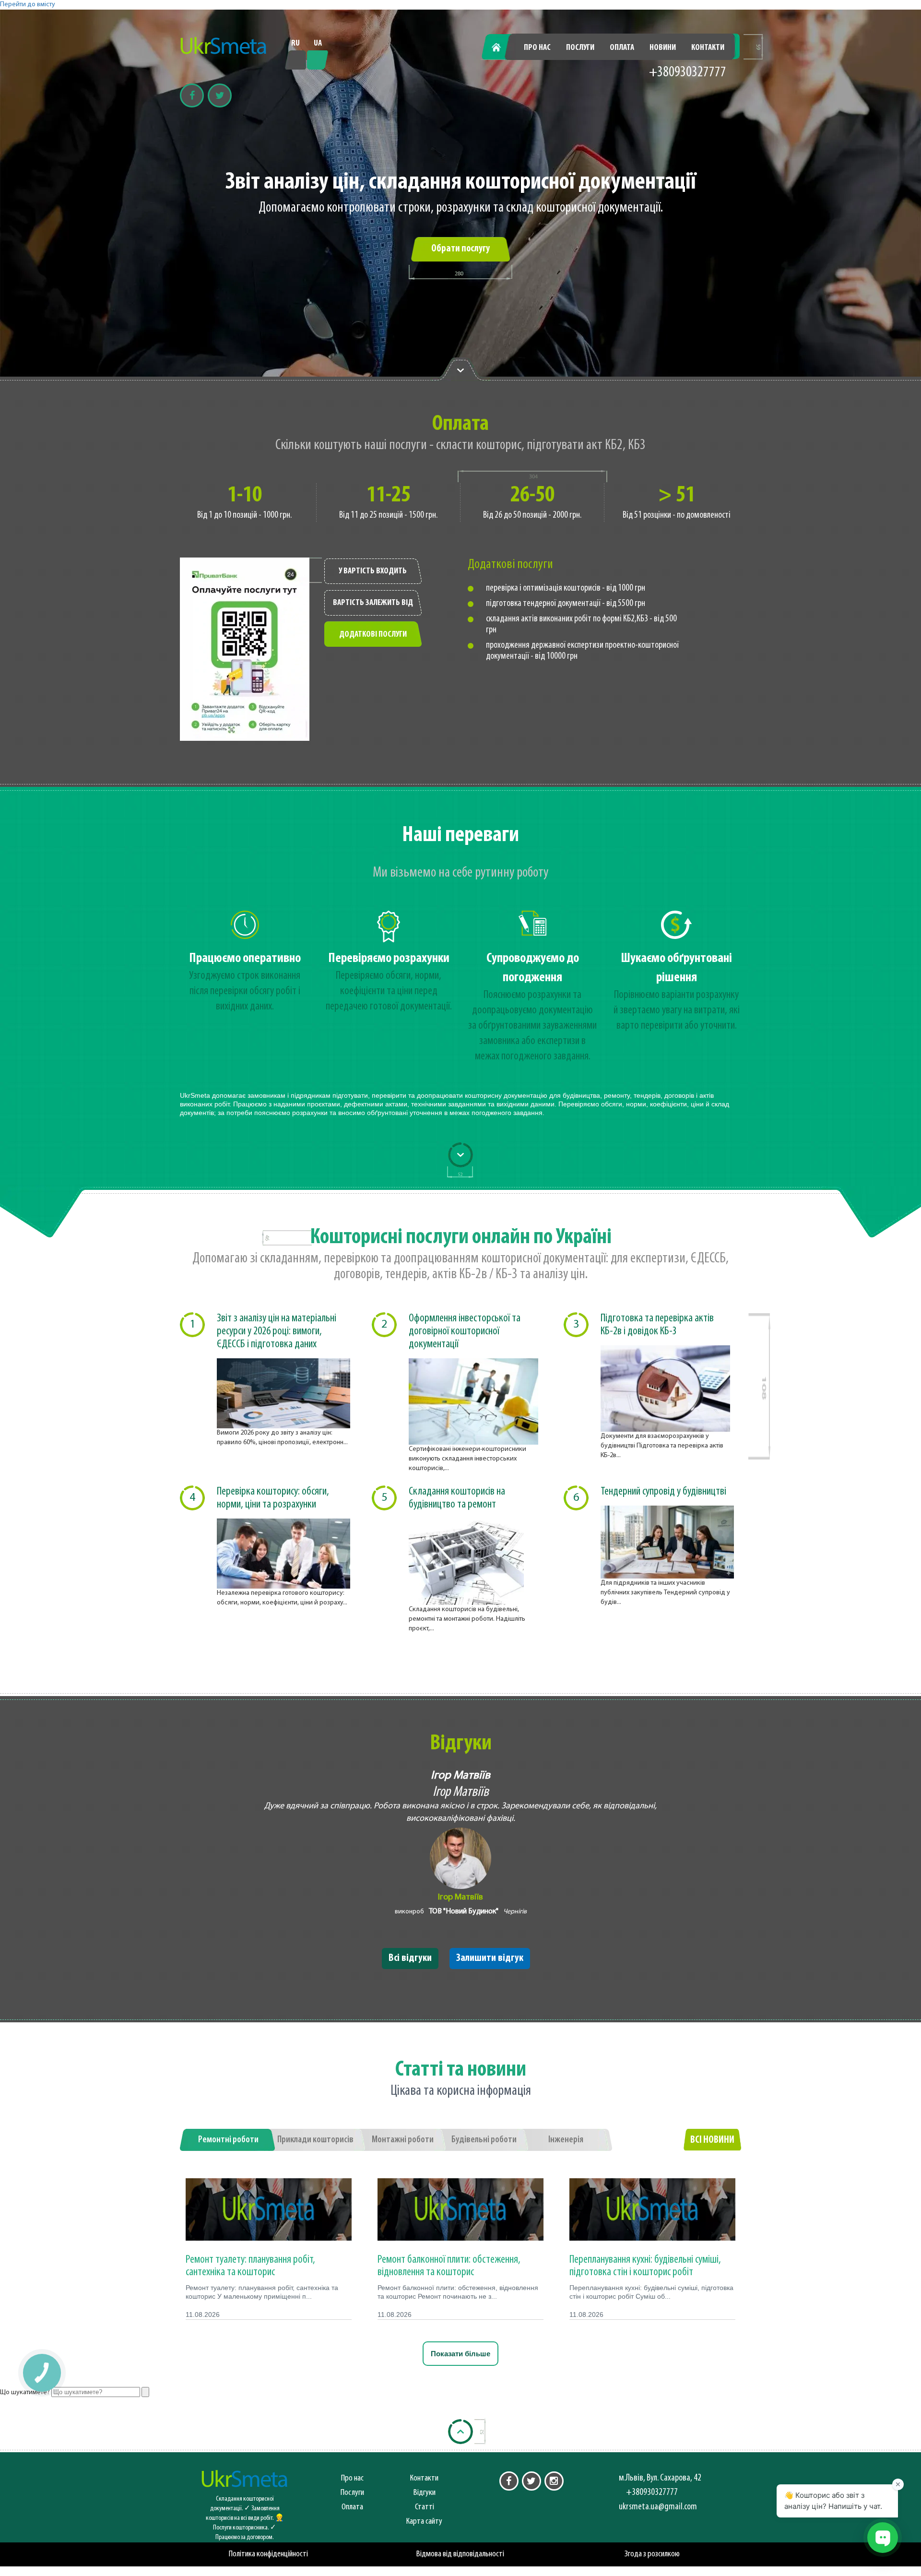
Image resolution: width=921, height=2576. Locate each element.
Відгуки (425, 2493)
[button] (41, 2372)
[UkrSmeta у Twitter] (531, 2481)
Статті (425, 2507)
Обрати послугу (460, 249)
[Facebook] (192, 95)
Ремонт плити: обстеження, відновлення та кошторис (449, 2266)
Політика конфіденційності (268, 2554)
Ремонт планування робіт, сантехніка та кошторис (250, 2266)
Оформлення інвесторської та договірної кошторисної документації (465, 1331)
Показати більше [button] (460, 2354)
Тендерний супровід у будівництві (663, 1492)
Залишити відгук (490, 1958)
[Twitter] (220, 95)
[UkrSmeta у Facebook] (509, 2481)
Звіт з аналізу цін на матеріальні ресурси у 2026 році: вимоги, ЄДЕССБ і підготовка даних (277, 1331)
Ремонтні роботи (228, 2140)
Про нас (537, 48)
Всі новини (712, 2140)
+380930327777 (688, 73)
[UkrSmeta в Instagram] (554, 2481)
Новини (663, 48)
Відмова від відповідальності (460, 2554)
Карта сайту (424, 2522)
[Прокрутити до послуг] (460, 1155)
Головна (502, 48)
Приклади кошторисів (315, 2140)
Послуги (580, 48)
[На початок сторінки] (460, 2432)
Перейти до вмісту (28, 5)
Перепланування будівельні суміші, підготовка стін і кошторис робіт (645, 2266)
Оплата (622, 48)
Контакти (708, 48)
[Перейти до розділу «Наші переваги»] (460, 369)
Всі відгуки (410, 1958)
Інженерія (566, 2140)
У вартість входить (373, 571)
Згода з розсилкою (652, 2554)
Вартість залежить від (373, 603)
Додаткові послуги (373, 635)
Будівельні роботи (484, 2140)
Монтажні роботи (403, 2140)
